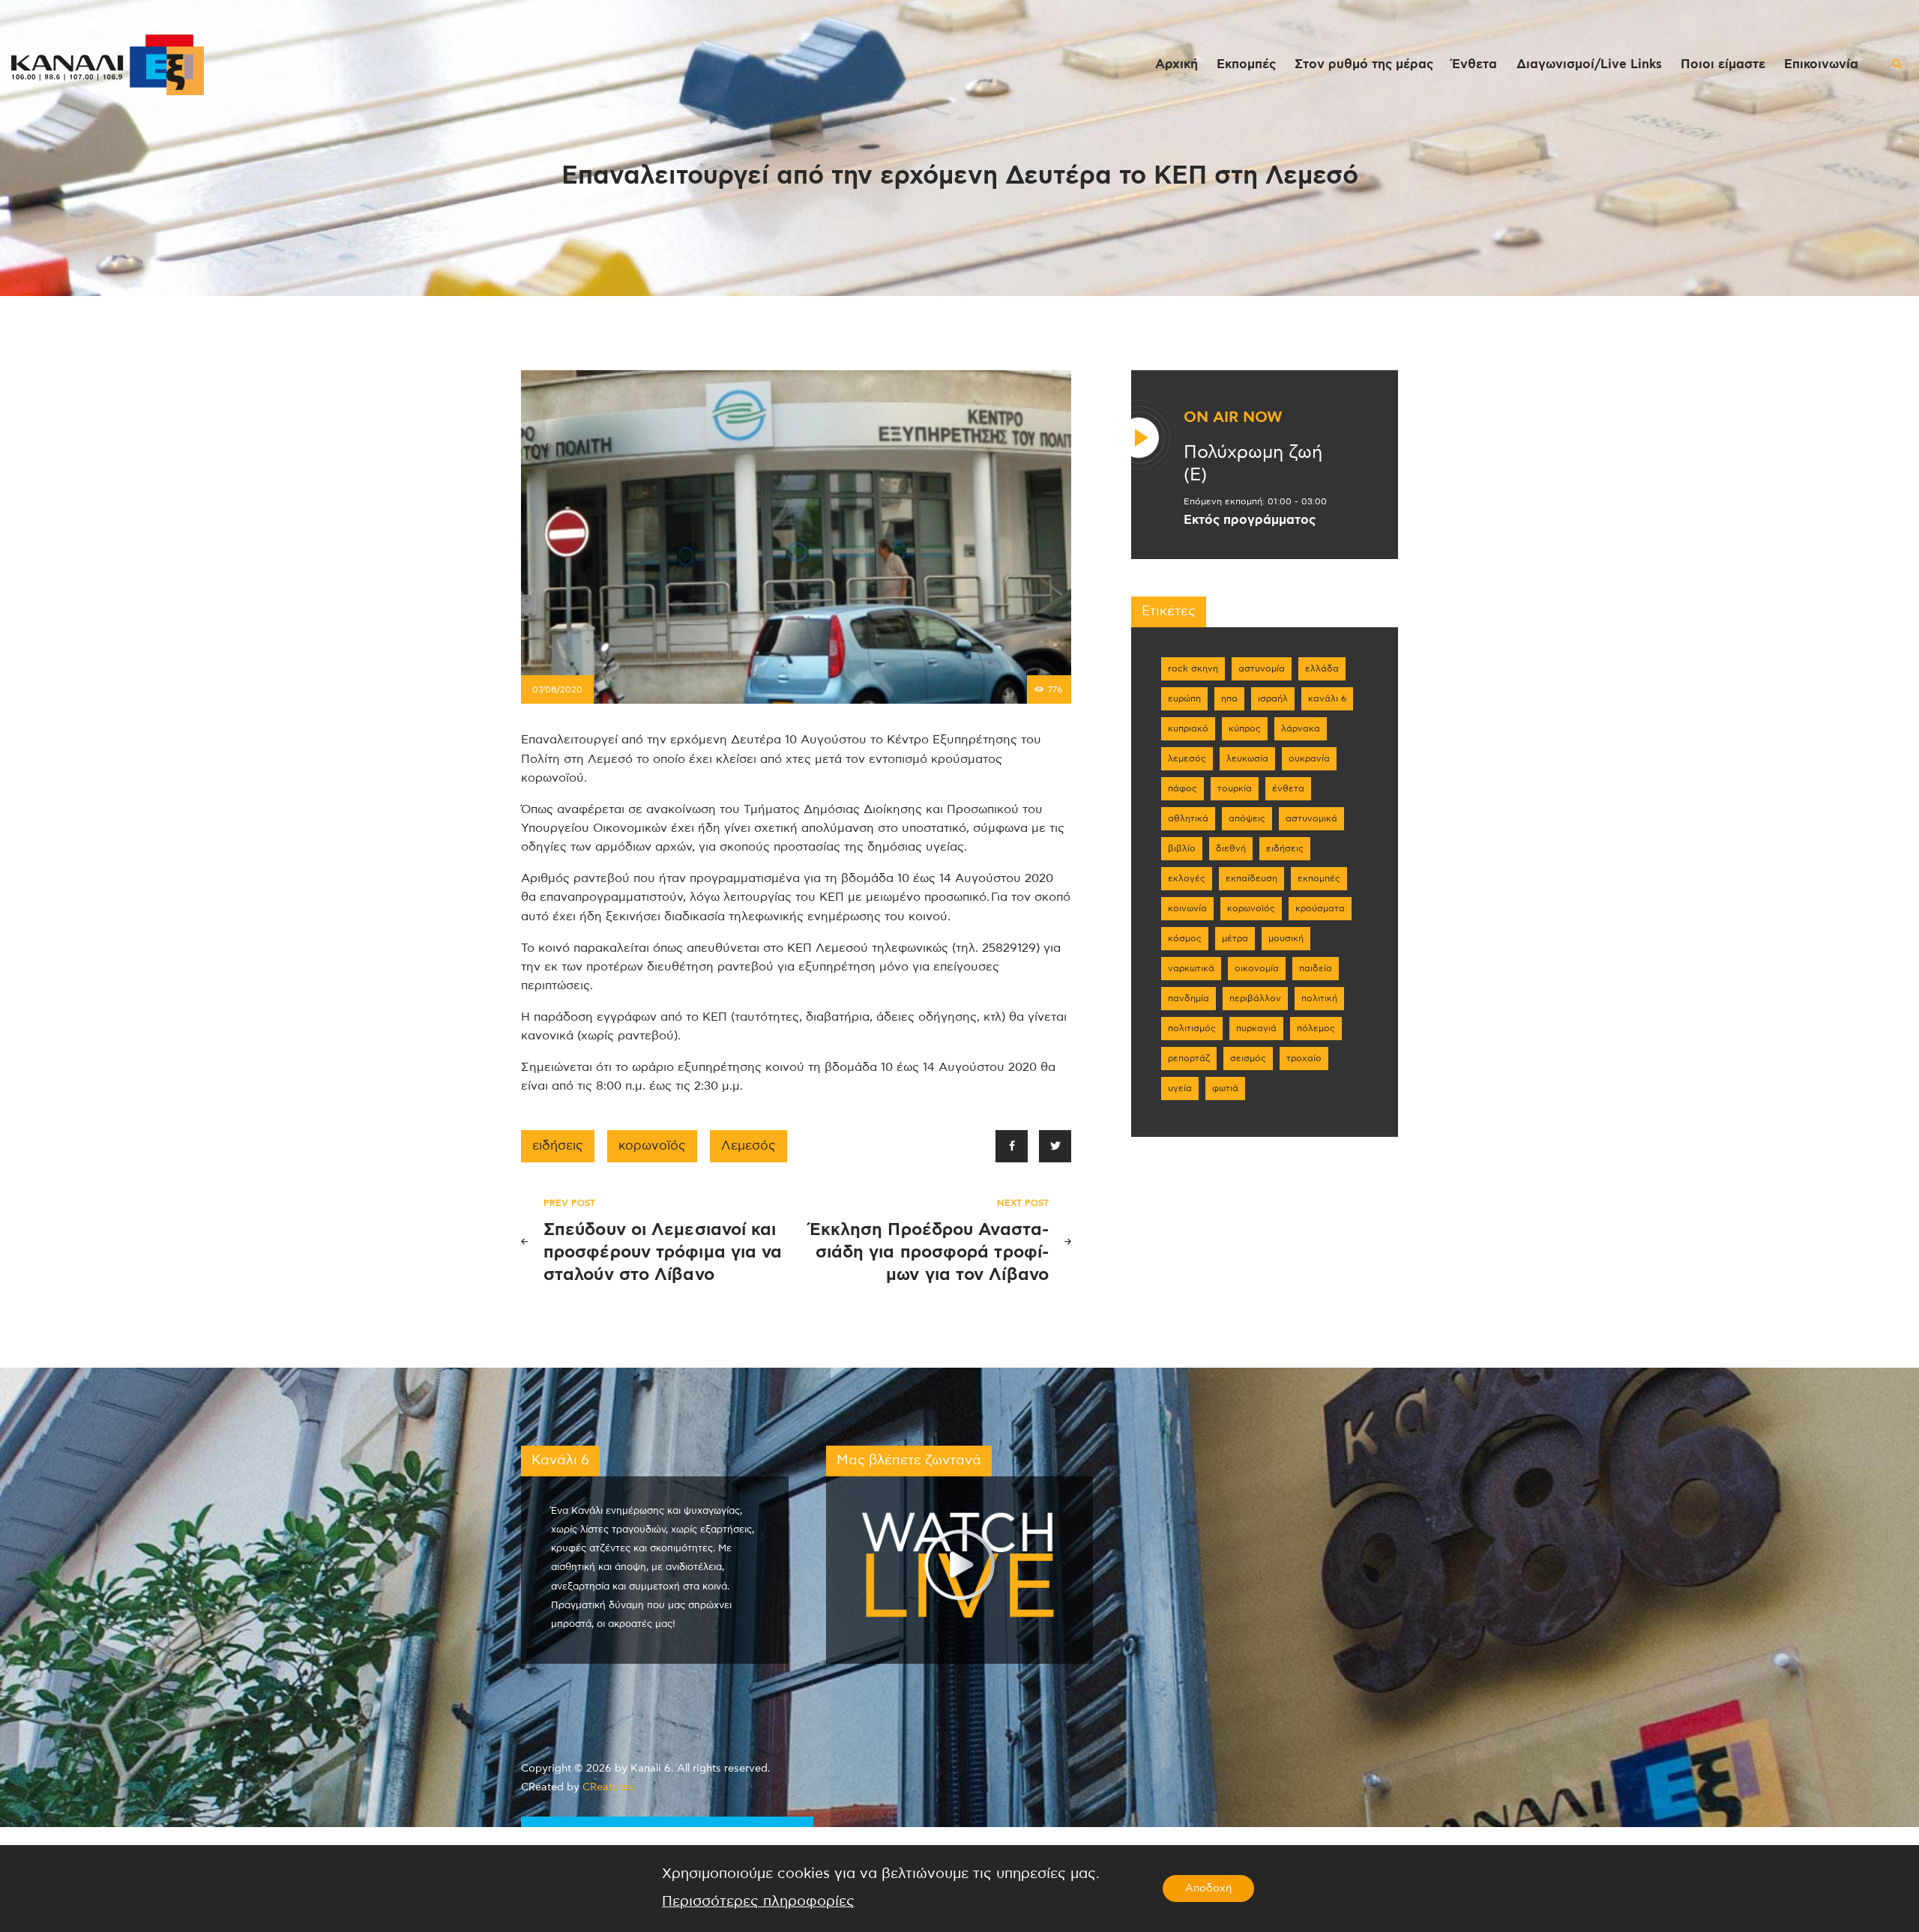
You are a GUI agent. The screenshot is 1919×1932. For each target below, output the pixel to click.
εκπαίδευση (1251, 878)
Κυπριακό (1188, 728)
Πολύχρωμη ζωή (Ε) (1253, 464)
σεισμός (1248, 1058)
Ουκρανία (1309, 758)
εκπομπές (1319, 878)
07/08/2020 (557, 689)
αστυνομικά (1311, 818)
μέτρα (1235, 938)
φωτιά (1225, 1088)
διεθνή (1231, 848)
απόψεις (1247, 818)
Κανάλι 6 (1327, 698)
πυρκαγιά (1256, 1028)
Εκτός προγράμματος (1250, 520)
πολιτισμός (1192, 1028)
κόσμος (1185, 938)
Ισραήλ (1273, 698)
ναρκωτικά (1191, 968)
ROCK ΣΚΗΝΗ (1193, 668)
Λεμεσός (748, 1146)
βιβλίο (1182, 848)
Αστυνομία (1262, 668)
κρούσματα (1320, 908)
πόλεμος (1316, 1028)
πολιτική (1319, 998)
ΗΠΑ (1229, 698)
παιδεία (1316, 968)
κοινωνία (1187, 908)
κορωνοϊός (652, 1146)
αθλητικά (1188, 818)
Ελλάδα (1322, 668)
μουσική (1286, 938)
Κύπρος (1245, 728)
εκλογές (1187, 878)
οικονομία (1257, 968)
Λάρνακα (1301, 728)
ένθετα (1288, 788)
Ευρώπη (1184, 698)
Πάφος (1183, 788)
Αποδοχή (1208, 1889)
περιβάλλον (1255, 998)
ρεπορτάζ (1189, 1058)
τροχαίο (1304, 1058)
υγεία (1180, 1088)
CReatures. (609, 1787)
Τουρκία (1235, 788)
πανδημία (1189, 998)
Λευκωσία (1247, 758)
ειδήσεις (558, 1146)
